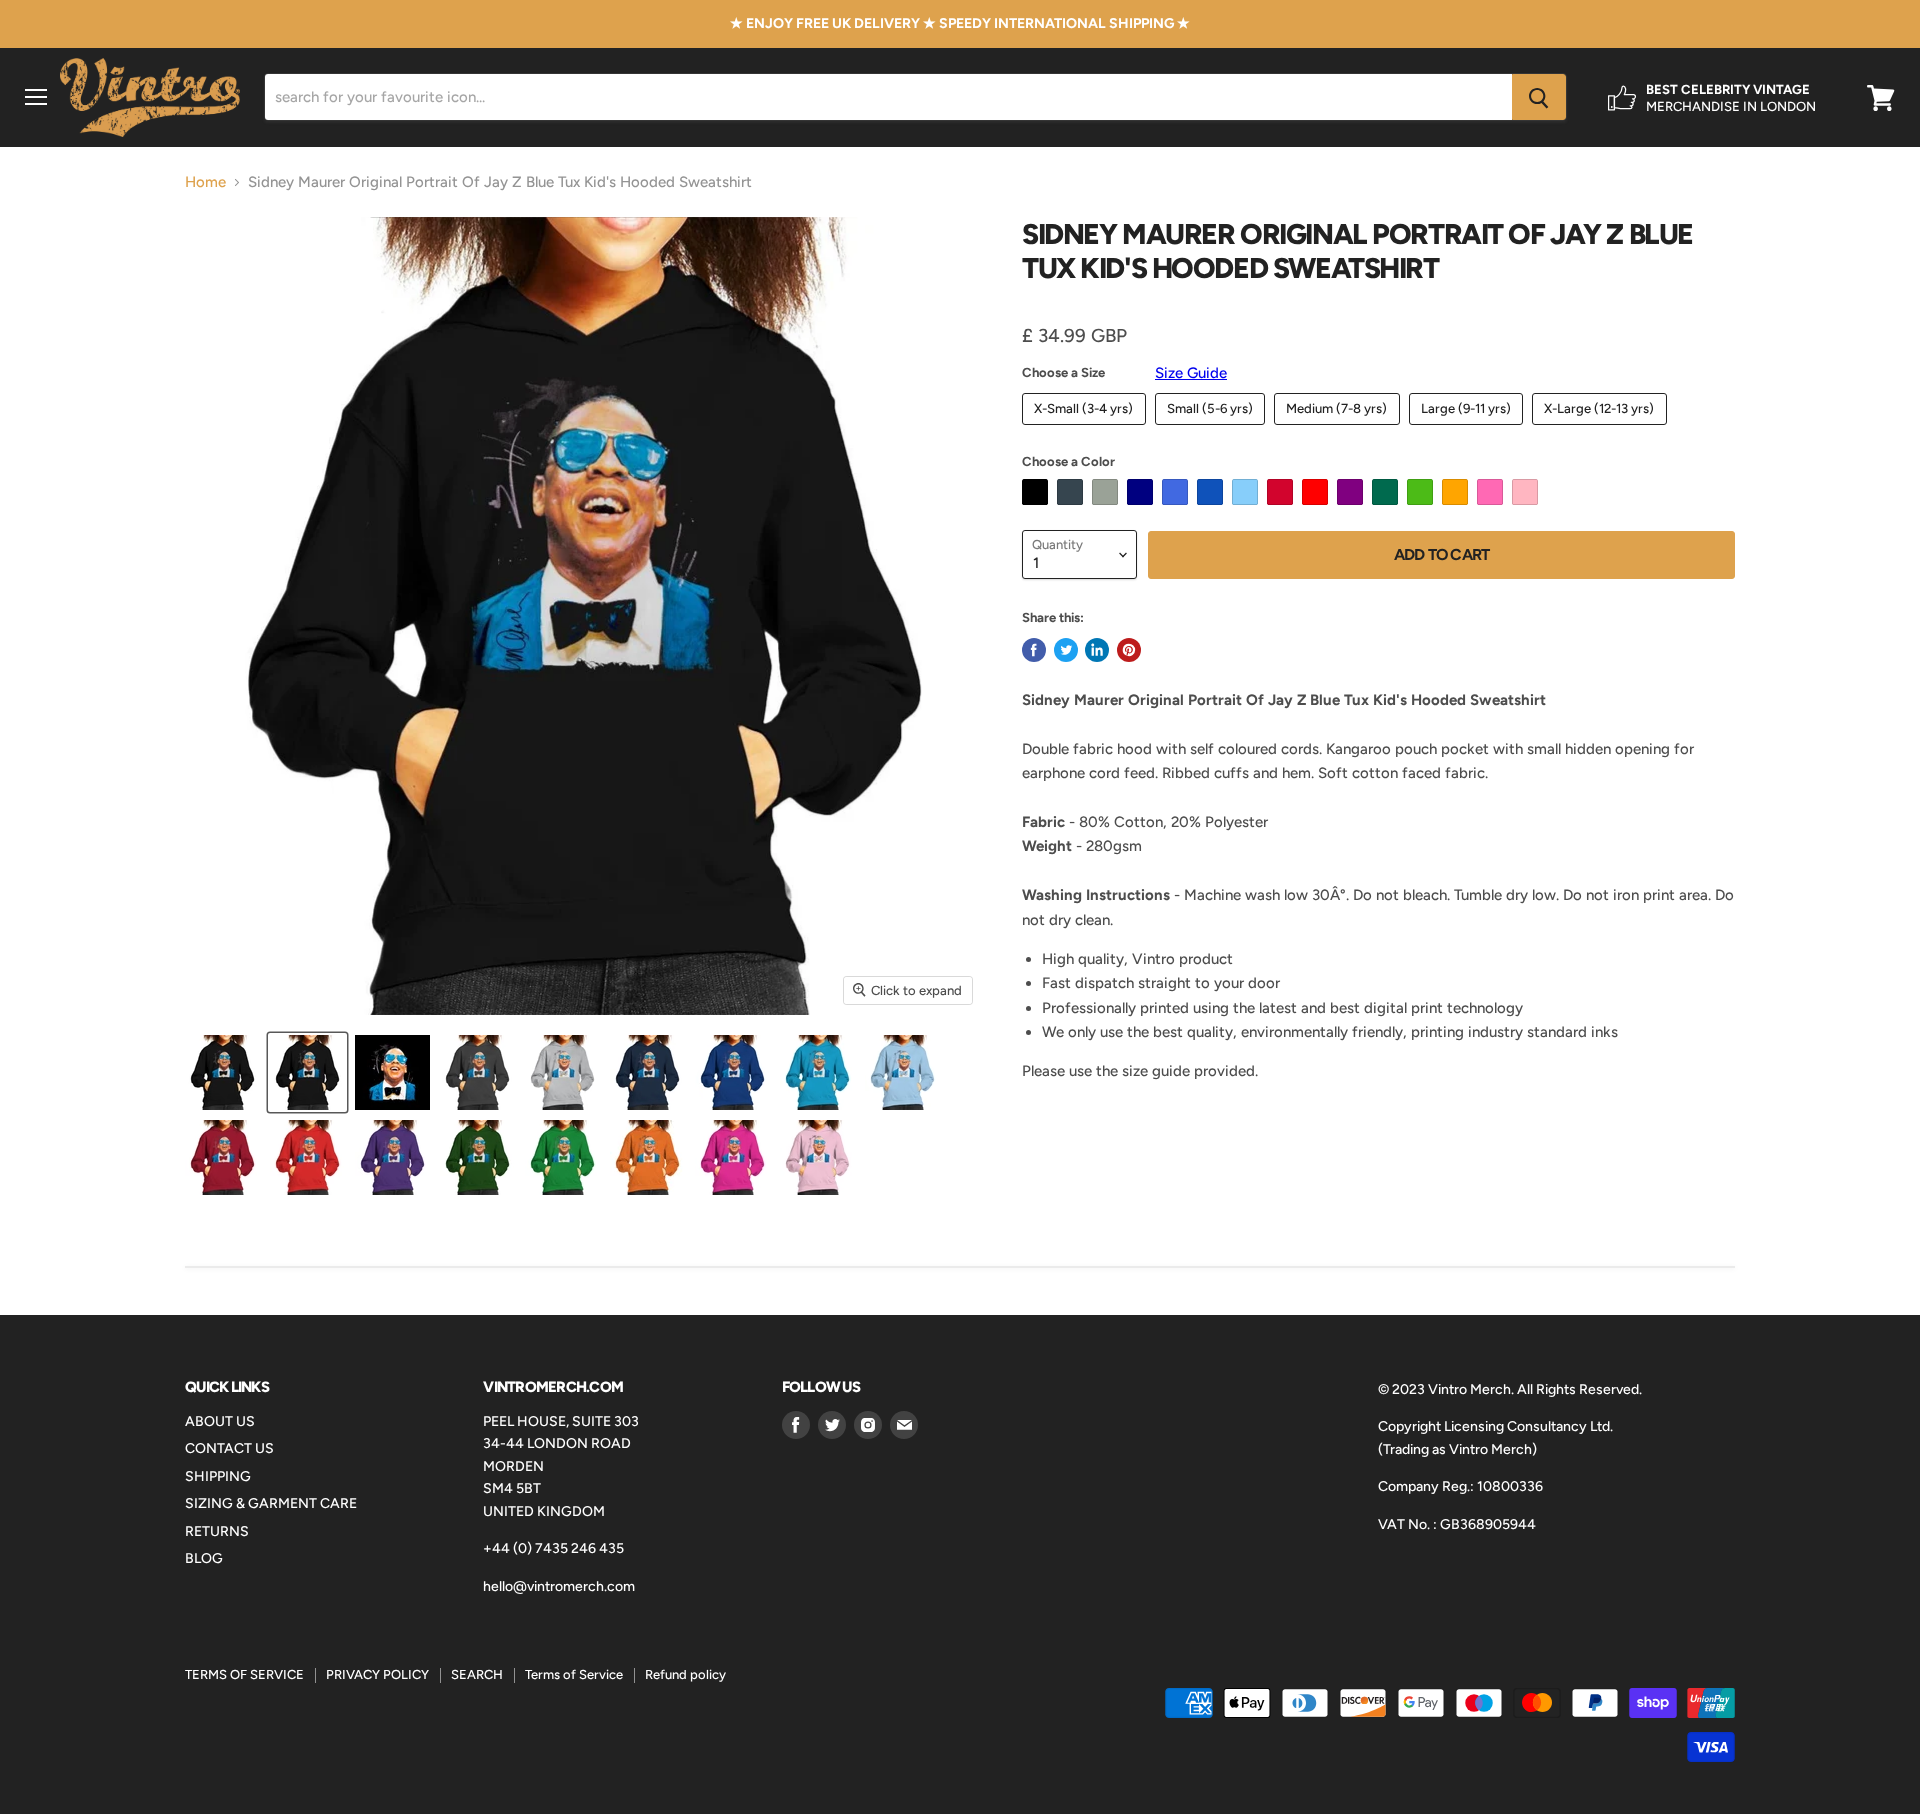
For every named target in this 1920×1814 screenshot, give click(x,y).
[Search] (1539, 98)
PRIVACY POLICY (377, 1674)
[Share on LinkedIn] (1097, 650)
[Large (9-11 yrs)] (1469, 430)
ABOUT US (220, 1421)
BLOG (204, 1558)
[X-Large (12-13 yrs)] (1602, 430)
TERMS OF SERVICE (244, 1674)
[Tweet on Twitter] (1066, 650)
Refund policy (685, 1674)
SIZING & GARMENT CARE (271, 1503)
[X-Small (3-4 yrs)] (1086, 430)
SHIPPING (218, 1476)
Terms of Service (574, 1674)
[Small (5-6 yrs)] (1213, 430)
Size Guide (1191, 373)
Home (205, 182)
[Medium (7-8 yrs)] (1339, 430)
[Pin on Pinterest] (1129, 650)
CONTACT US (229, 1448)
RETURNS (217, 1531)
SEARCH (477, 1674)
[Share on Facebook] (1034, 650)
